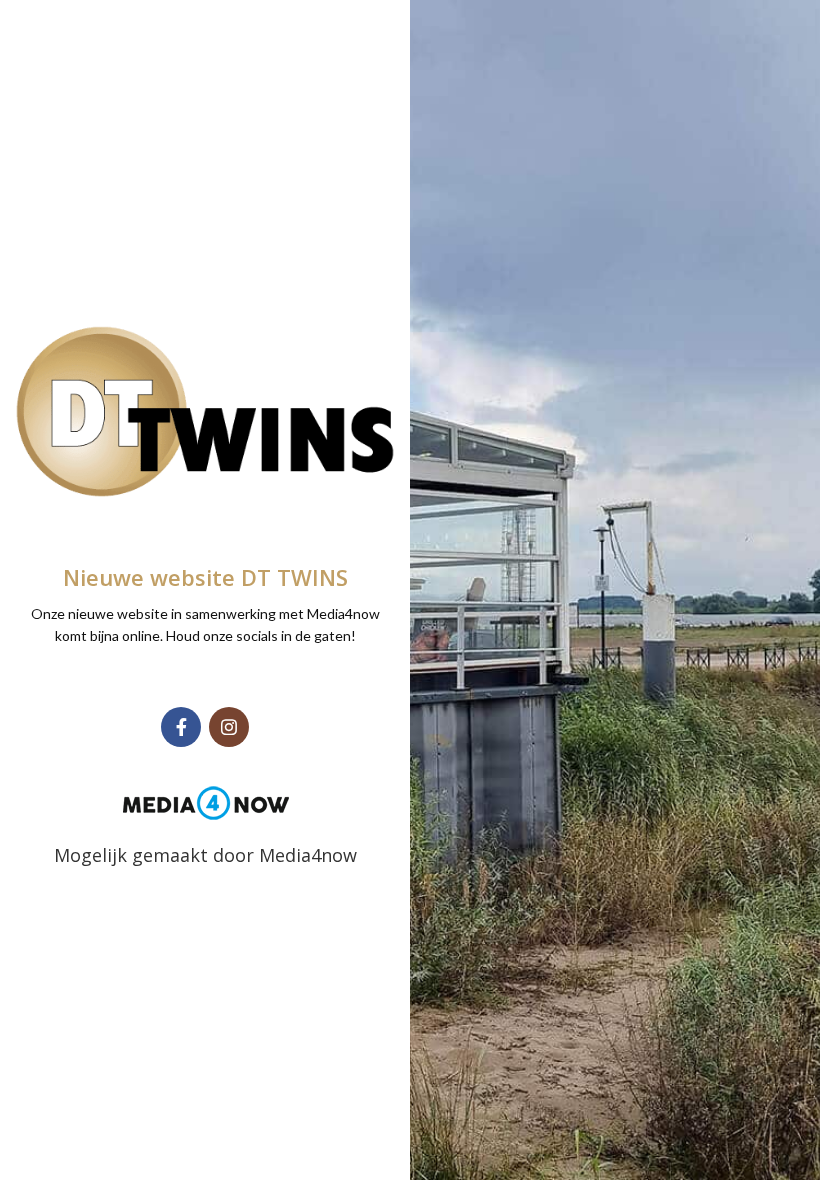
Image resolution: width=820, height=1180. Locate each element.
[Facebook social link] (181, 727)
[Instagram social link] (229, 727)
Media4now (308, 855)
